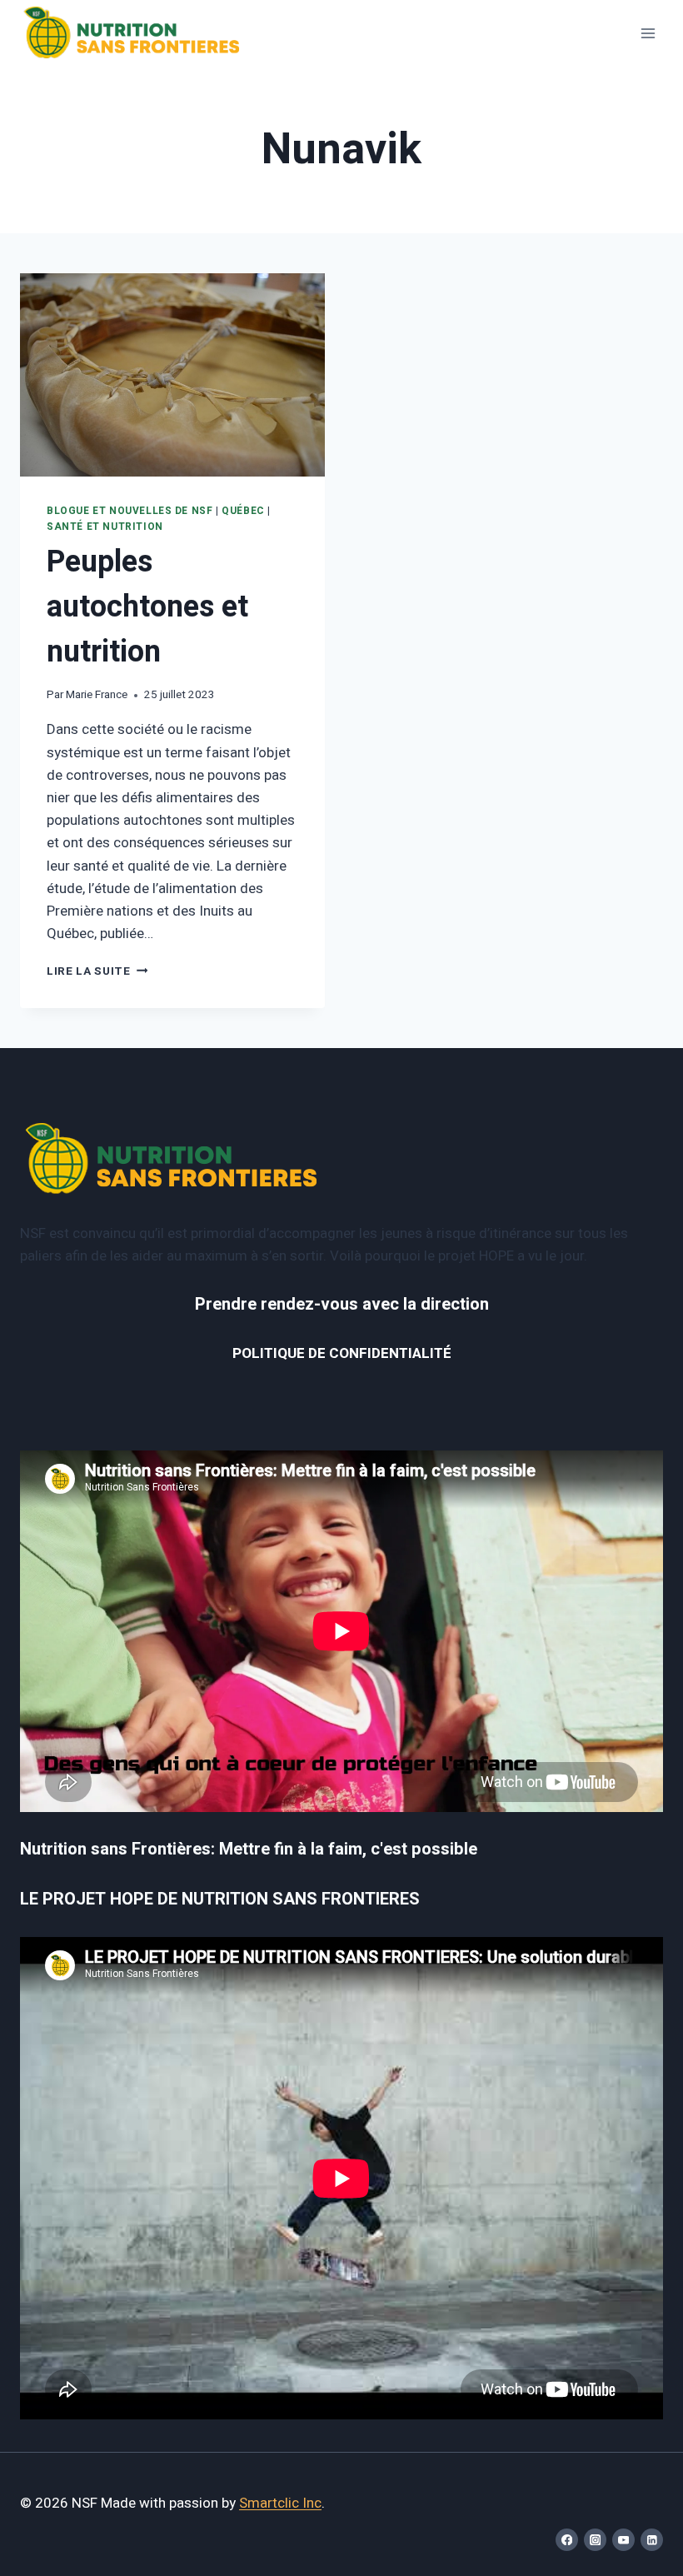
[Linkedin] (652, 2540)
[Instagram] (595, 2540)
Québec (243, 511)
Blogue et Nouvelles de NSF (130, 511)
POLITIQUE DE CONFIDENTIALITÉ (342, 1353)
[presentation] (172, 375)
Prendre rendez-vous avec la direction (342, 1304)
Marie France (97, 695)
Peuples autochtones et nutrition (147, 607)
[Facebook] (567, 2540)
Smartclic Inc (280, 2503)
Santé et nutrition (105, 527)
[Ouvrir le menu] (648, 33)
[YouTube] (623, 2540)
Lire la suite (97, 971)
